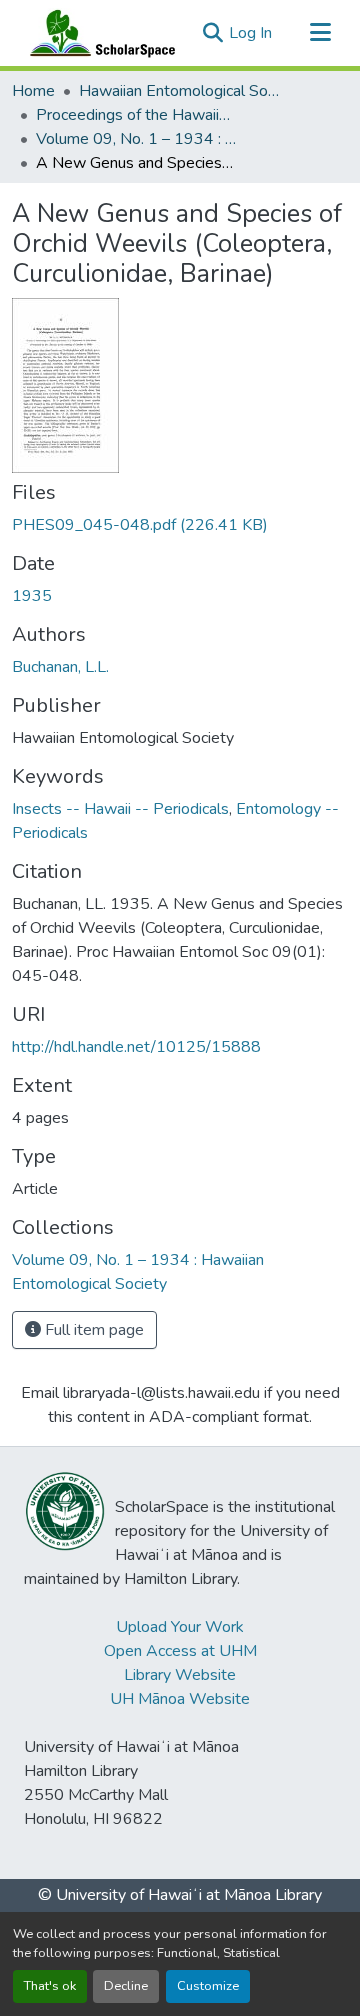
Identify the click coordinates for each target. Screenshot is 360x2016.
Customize (208, 1986)
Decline (126, 1986)
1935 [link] (32, 596)
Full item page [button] (92, 1330)
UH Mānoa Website (180, 1699)
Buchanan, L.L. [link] (60, 667)
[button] (98, 33)
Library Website (180, 1675)
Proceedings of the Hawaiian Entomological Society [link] (136, 115)
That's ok (50, 1986)
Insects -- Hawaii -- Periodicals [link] (120, 809)
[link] (180, 525)
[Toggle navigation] (320, 33)
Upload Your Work (180, 1627)
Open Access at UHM (180, 1651)
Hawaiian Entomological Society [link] (179, 91)
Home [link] (33, 91)
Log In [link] (250, 33)
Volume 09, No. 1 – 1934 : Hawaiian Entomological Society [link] (136, 139)
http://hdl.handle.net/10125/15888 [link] (136, 1047)
